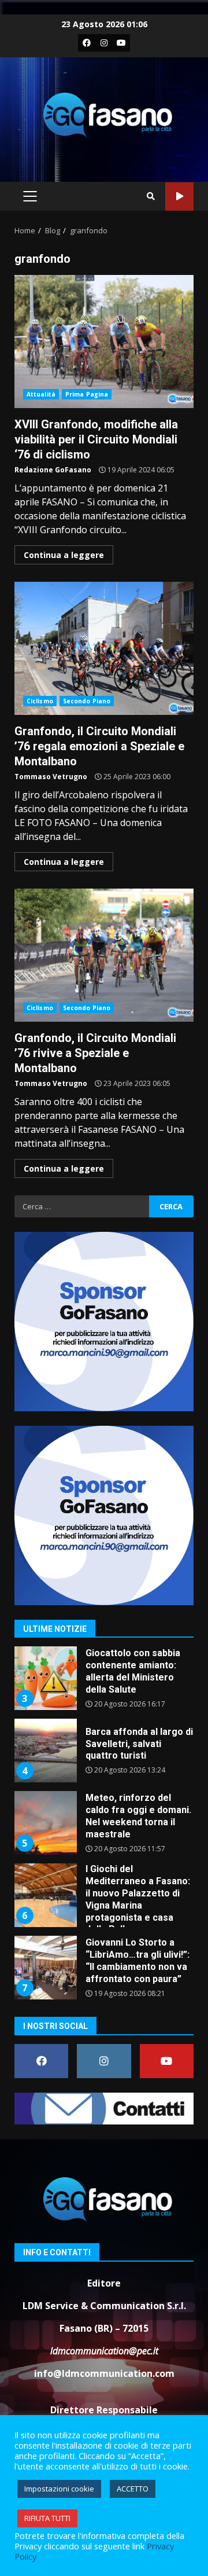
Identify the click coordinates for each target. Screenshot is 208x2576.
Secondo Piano (87, 701)
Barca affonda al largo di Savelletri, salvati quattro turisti (45, 1751)
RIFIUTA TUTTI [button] (47, 2518)
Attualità (41, 394)
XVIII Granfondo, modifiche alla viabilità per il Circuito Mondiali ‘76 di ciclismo (104, 342)
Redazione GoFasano (53, 470)
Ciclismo (40, 701)
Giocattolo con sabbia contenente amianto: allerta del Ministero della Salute (45, 1678)
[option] (104, 1683)
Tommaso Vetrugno (51, 777)
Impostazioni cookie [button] (59, 2489)
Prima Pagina (87, 394)
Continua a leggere (64, 555)
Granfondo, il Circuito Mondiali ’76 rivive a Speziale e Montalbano (104, 955)
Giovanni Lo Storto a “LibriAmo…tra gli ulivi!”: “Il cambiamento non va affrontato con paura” (45, 1968)
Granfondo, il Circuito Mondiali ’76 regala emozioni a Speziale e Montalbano (104, 648)
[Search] (151, 196)
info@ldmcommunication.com (104, 2373)
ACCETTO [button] (133, 2489)
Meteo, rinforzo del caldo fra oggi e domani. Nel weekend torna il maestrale (45, 1823)
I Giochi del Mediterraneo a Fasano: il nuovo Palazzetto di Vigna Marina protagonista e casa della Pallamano (45, 1895)
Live (179, 197)
